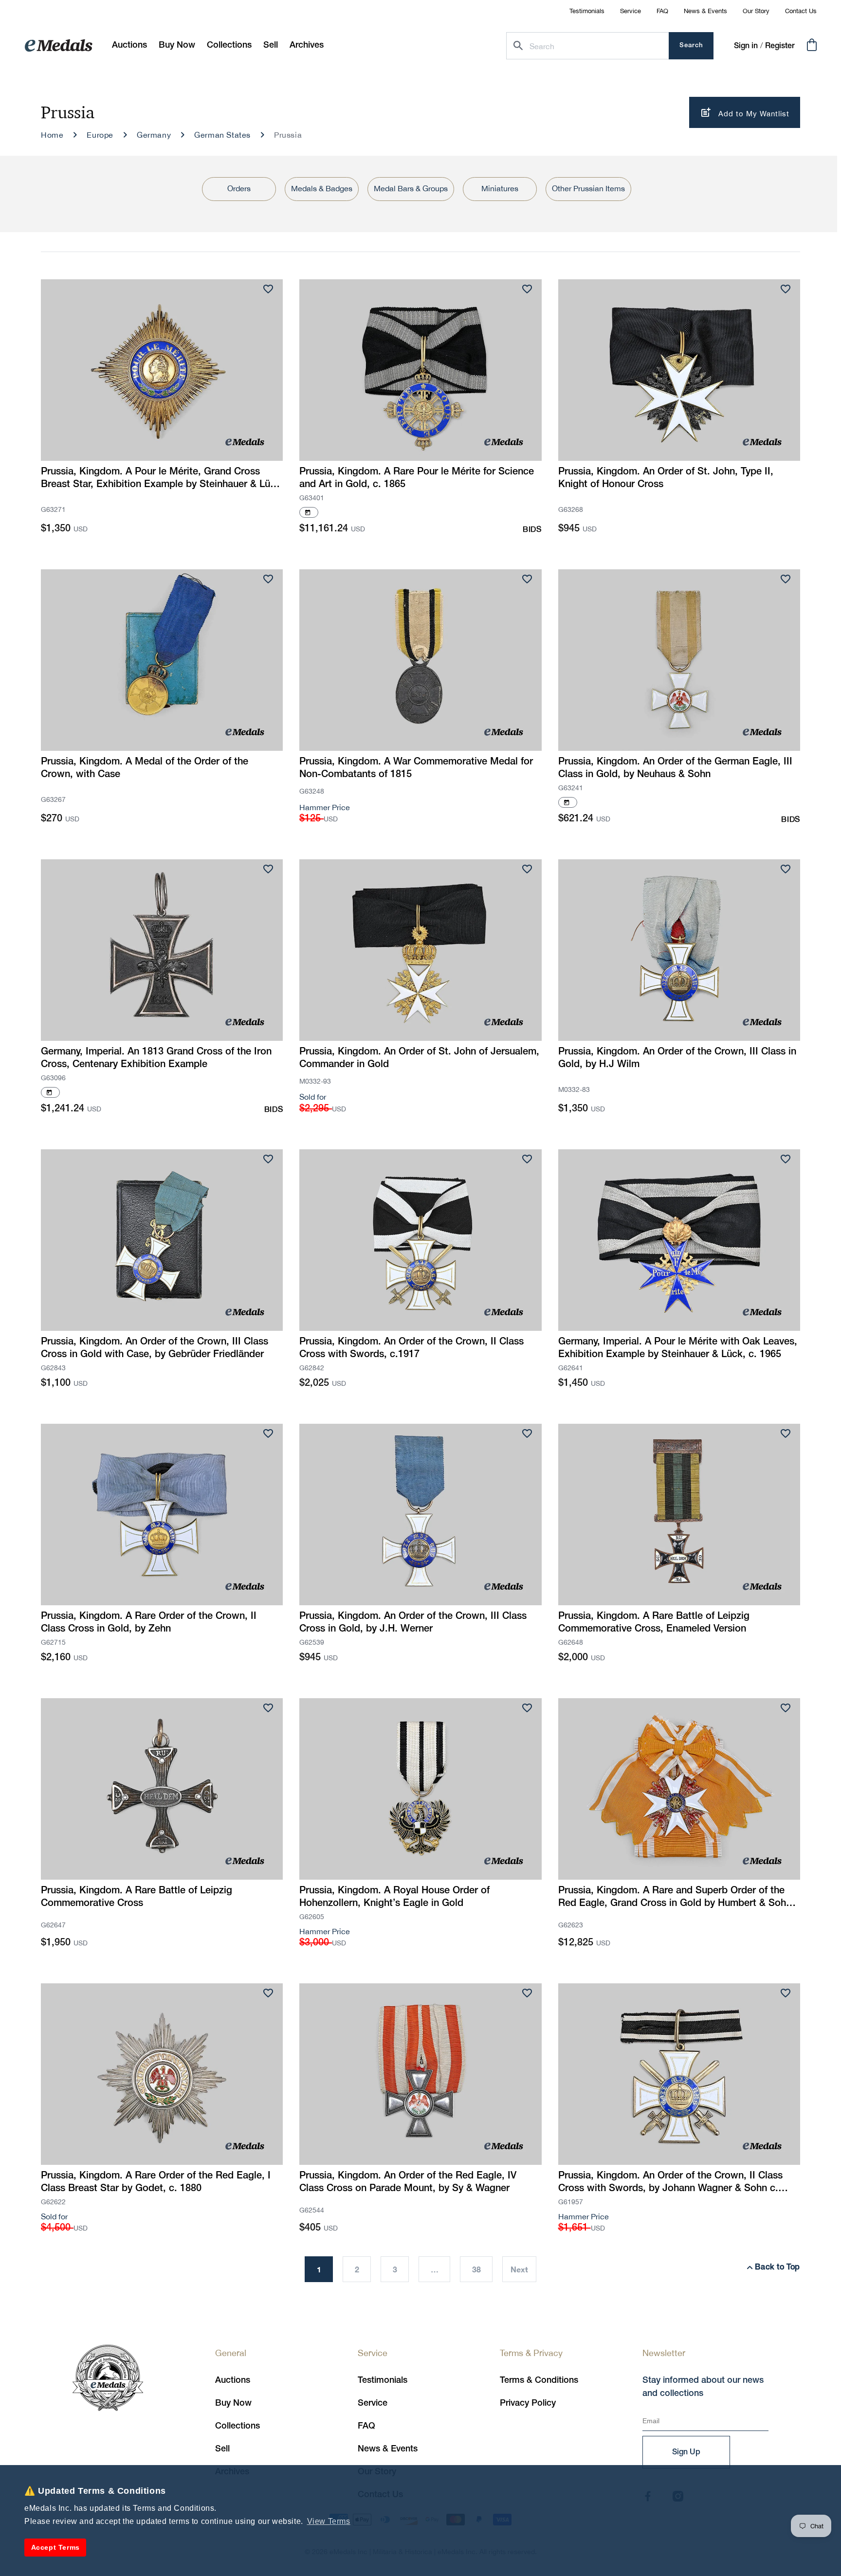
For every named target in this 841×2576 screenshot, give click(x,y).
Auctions (233, 2380)
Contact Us (801, 11)
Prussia (288, 135)
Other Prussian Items (588, 188)
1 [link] (319, 2269)
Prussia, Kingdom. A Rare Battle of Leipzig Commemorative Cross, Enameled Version (654, 1623)
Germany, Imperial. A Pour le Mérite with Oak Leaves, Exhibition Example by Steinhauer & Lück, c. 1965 (678, 1348)
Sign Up (686, 2452)
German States (222, 135)
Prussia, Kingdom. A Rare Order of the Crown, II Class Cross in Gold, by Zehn (149, 1623)
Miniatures (500, 188)
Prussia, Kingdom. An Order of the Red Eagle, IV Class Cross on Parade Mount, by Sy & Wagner (408, 2182)
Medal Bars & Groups (411, 188)
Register (780, 46)
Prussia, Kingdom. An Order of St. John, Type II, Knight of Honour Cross (666, 478)
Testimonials (587, 11)
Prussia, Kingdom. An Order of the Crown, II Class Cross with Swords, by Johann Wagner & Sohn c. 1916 (670, 2183)
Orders (239, 188)
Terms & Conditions (539, 2380)
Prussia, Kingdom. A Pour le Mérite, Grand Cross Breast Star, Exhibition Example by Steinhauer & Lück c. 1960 (161, 479)
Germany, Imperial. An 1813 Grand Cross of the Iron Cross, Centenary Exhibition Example (156, 1058)
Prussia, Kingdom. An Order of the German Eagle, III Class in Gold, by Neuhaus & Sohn (675, 768)
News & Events (705, 11)
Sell (222, 2449)
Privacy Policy (528, 2403)
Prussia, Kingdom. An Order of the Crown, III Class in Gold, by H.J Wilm (677, 1058)
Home (52, 135)
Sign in (746, 46)
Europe (100, 135)
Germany (154, 135)
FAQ (662, 11)
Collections (238, 2426)
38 (476, 2269)
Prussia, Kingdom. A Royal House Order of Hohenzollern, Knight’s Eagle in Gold (394, 1897)
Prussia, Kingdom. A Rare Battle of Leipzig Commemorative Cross (137, 1897)
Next (519, 2269)
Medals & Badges (322, 188)
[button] (177, 45)
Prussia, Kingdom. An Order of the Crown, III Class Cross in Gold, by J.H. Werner (413, 1623)
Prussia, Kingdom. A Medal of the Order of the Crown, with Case (145, 768)
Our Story (756, 11)
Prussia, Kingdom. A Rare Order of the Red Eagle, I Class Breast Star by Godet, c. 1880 (156, 2182)
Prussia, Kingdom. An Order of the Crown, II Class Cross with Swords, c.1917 (411, 1348)
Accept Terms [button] (55, 2547)
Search (691, 45)
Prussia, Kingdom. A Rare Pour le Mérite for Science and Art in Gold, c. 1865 (417, 478)
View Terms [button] (329, 2521)
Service (631, 11)
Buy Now (233, 2403)
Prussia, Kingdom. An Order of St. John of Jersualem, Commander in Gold (419, 1058)
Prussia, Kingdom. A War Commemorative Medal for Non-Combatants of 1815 (416, 768)
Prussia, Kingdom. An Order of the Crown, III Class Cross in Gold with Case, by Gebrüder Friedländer (155, 1348)
